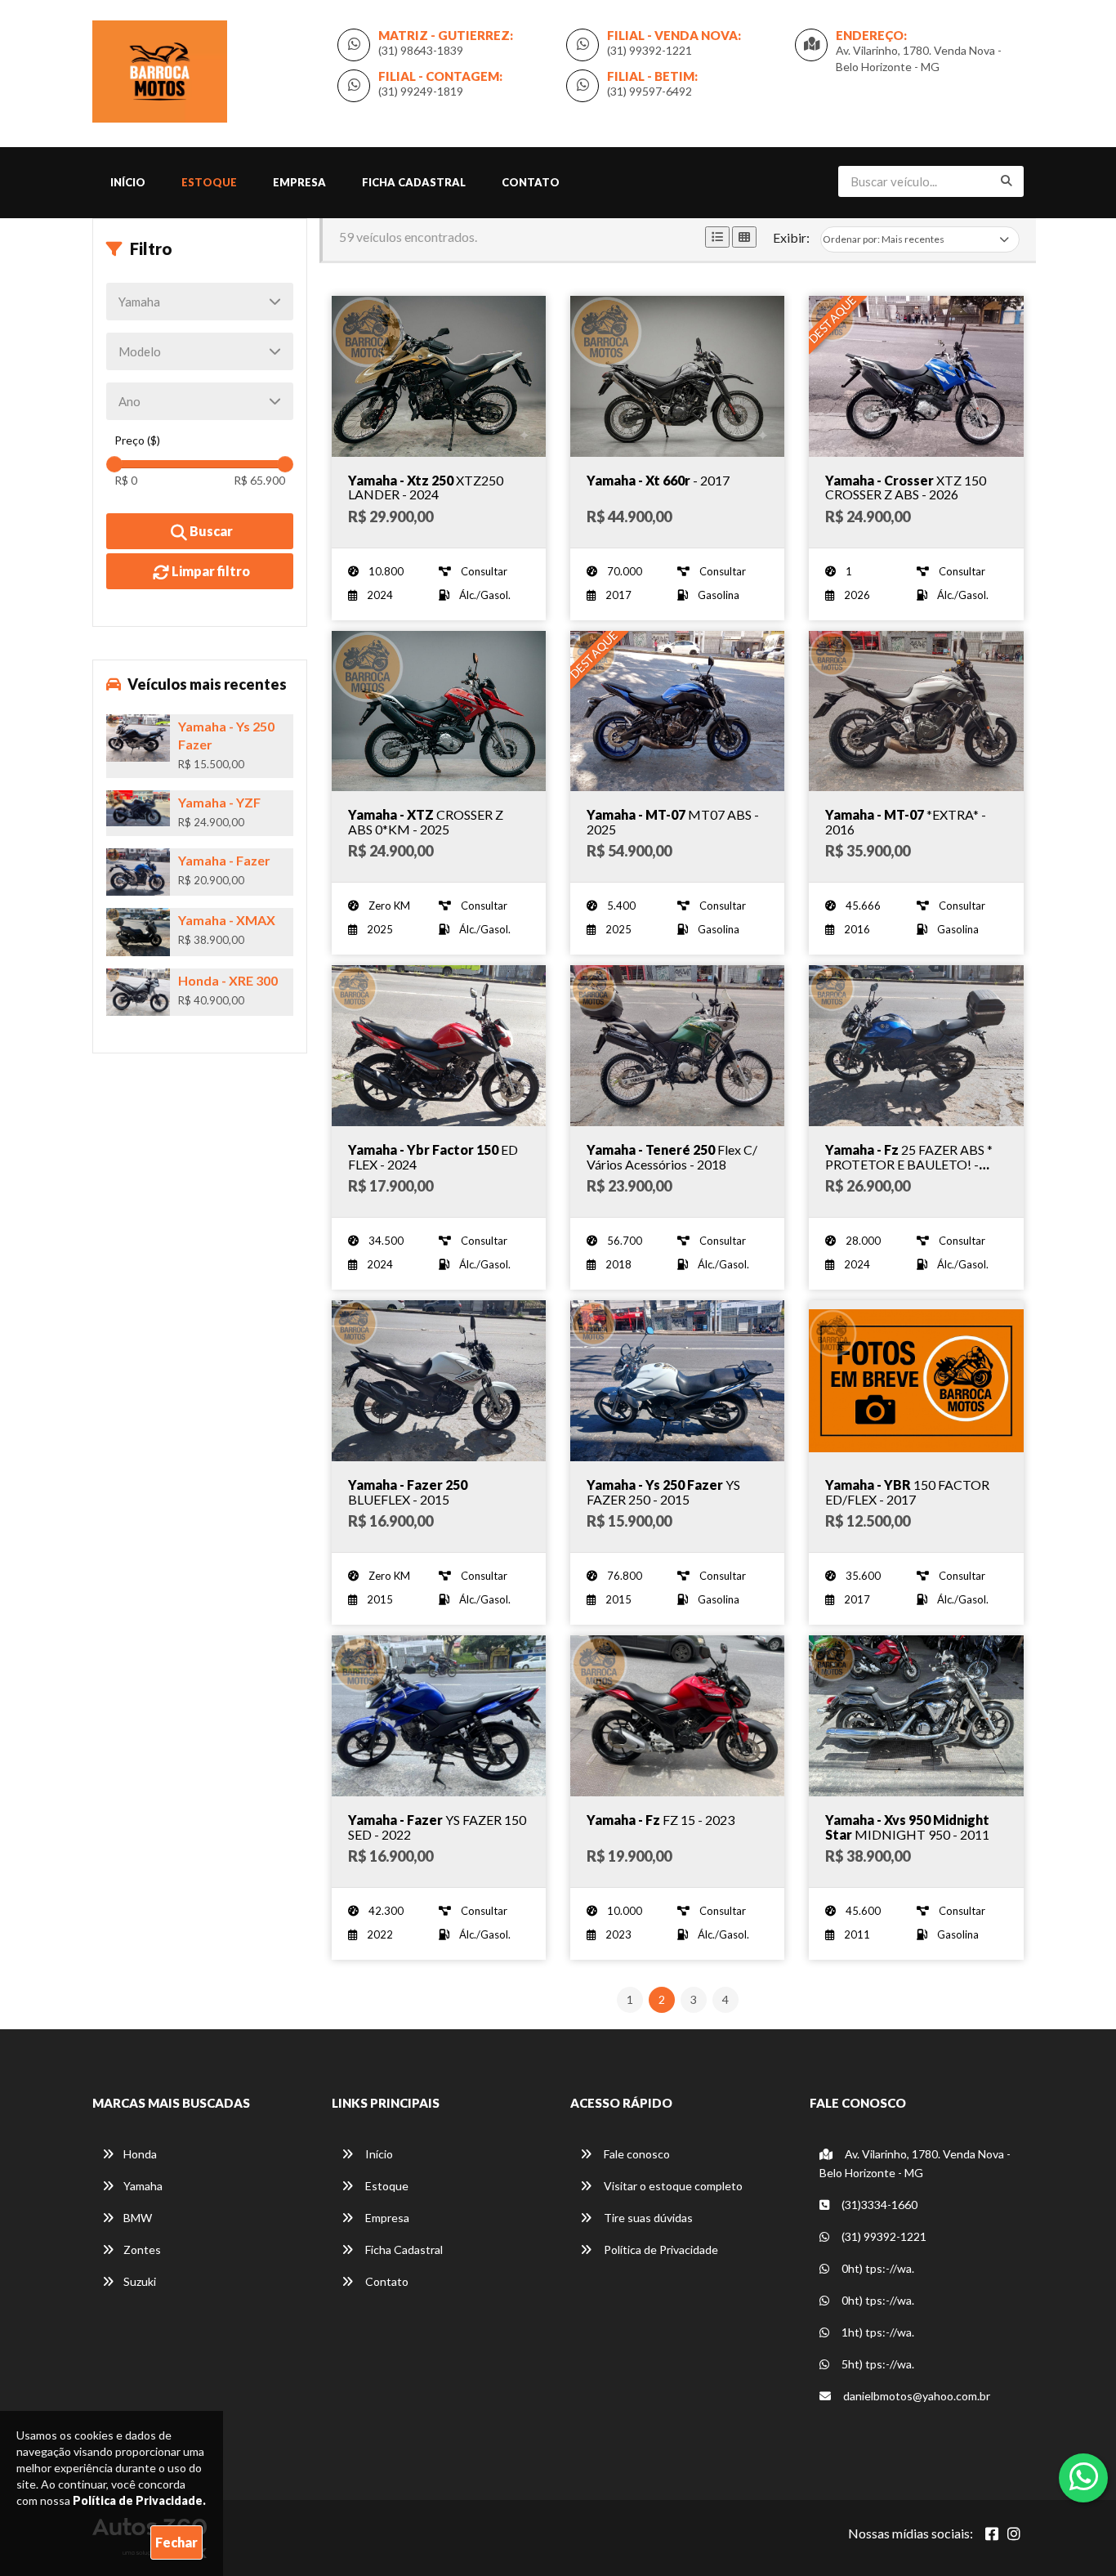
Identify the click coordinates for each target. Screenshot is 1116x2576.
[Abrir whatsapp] (1084, 2476)
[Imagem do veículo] (439, 376)
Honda (140, 2154)
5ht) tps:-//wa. (877, 2364)
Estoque (209, 182)
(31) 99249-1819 (421, 91)
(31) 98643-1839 (421, 50)
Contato (531, 182)
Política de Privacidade (660, 2250)
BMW (138, 2218)
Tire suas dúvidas (647, 2218)
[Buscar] (1007, 181)
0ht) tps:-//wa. (877, 2268)
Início (128, 182)
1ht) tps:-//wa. (877, 2332)
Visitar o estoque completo (672, 2186)
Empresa (299, 182)
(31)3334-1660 (878, 2205)
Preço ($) (137, 440)
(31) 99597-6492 (650, 91)
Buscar (210, 531)
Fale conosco (636, 2154)
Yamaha (143, 2186)
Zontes (142, 2250)
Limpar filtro (210, 571)
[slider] (114, 464)
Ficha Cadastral (414, 182)
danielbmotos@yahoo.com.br (915, 2396)
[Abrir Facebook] (992, 2534)
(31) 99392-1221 (650, 50)
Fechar (176, 2542)
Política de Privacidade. (139, 2500)
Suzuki (140, 2281)
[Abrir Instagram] (1014, 2534)
